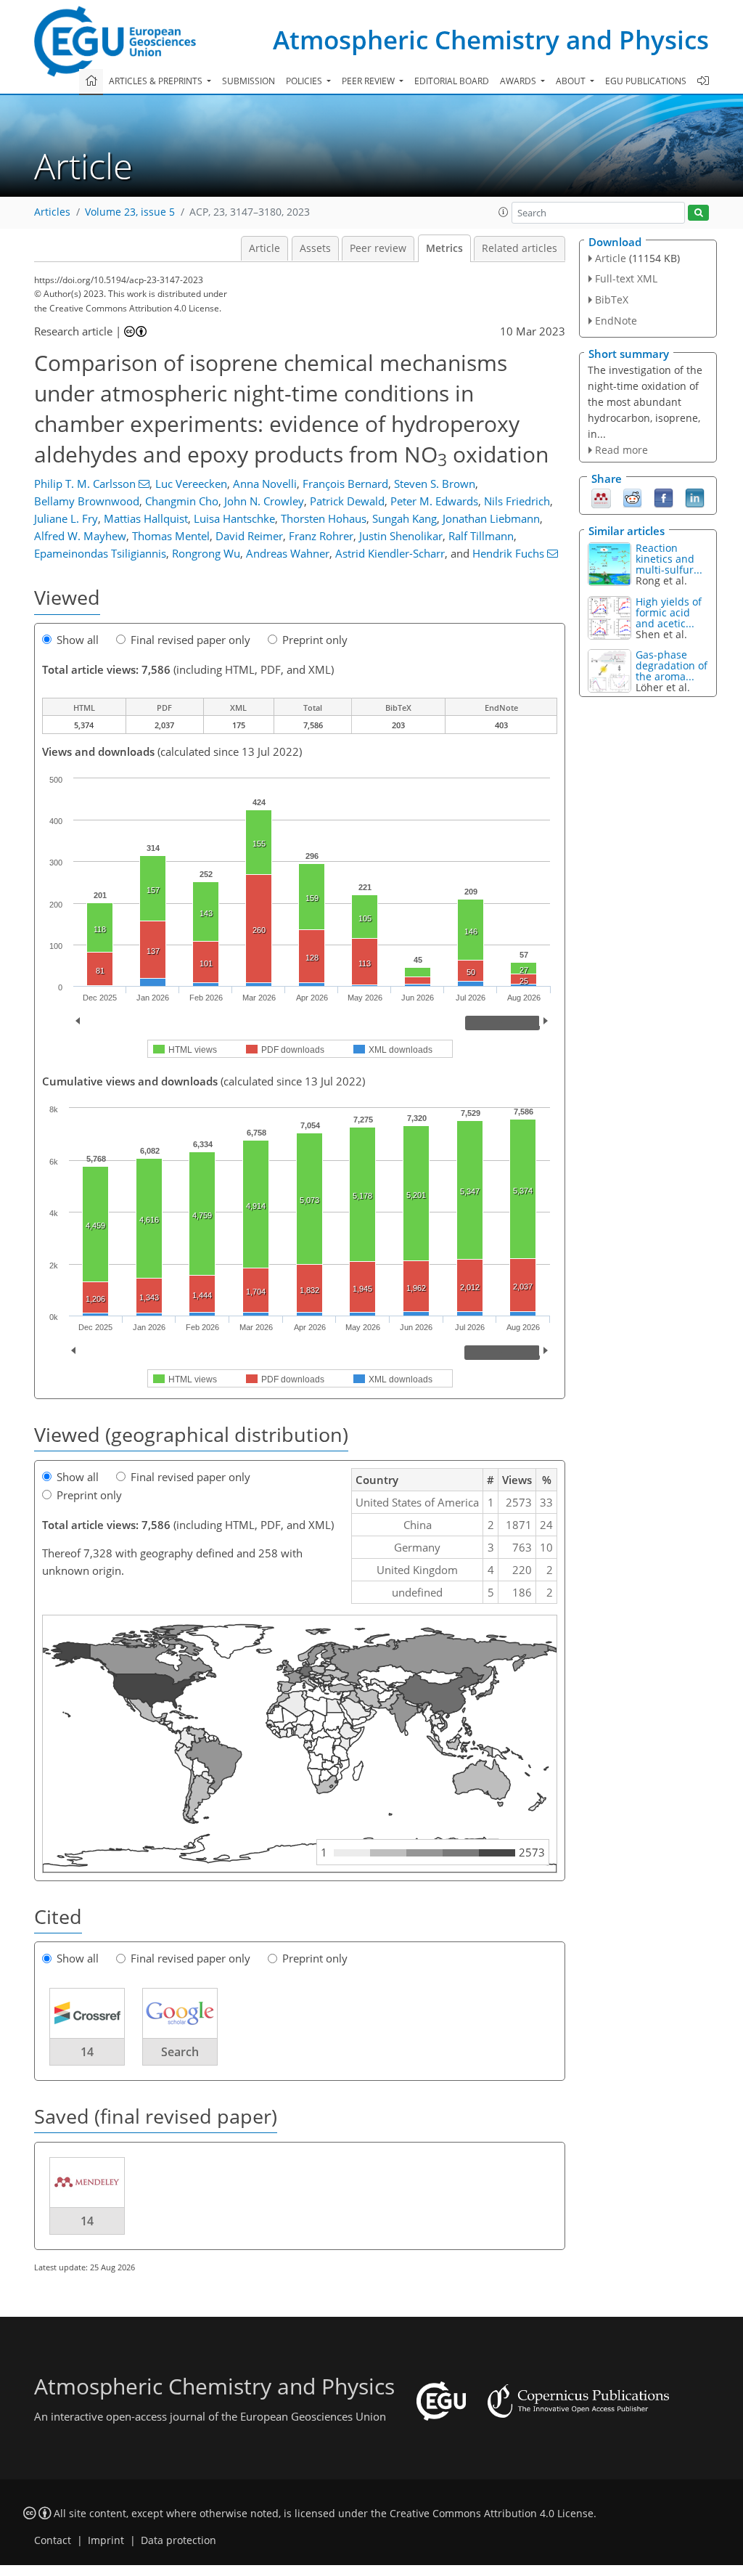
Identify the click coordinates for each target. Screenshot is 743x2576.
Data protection (178, 2540)
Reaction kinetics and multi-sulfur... (669, 559)
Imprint (106, 2540)
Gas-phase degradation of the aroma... (672, 665)
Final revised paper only (190, 640)
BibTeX (612, 299)
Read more (621, 450)
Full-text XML (626, 278)
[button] (504, 212)
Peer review (378, 248)
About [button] (572, 81)
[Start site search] (698, 213)
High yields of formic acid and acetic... (669, 612)
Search (180, 2052)
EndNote (616, 321)
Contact (53, 2540)
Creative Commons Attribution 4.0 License (492, 2514)
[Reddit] (632, 497)
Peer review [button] (369, 81)
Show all (78, 640)
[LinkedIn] (695, 497)
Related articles (520, 248)
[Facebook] (664, 497)
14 (87, 2052)
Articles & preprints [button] (157, 81)
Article (264, 248)
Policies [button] (305, 81)
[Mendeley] (601, 497)
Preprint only (315, 640)
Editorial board (452, 81)
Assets (315, 248)
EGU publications (646, 81)
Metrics (444, 248)
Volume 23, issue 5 (130, 212)
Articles (52, 212)
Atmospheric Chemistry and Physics (491, 40)
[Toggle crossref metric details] (87, 2012)
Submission (249, 81)
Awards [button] (519, 81)
